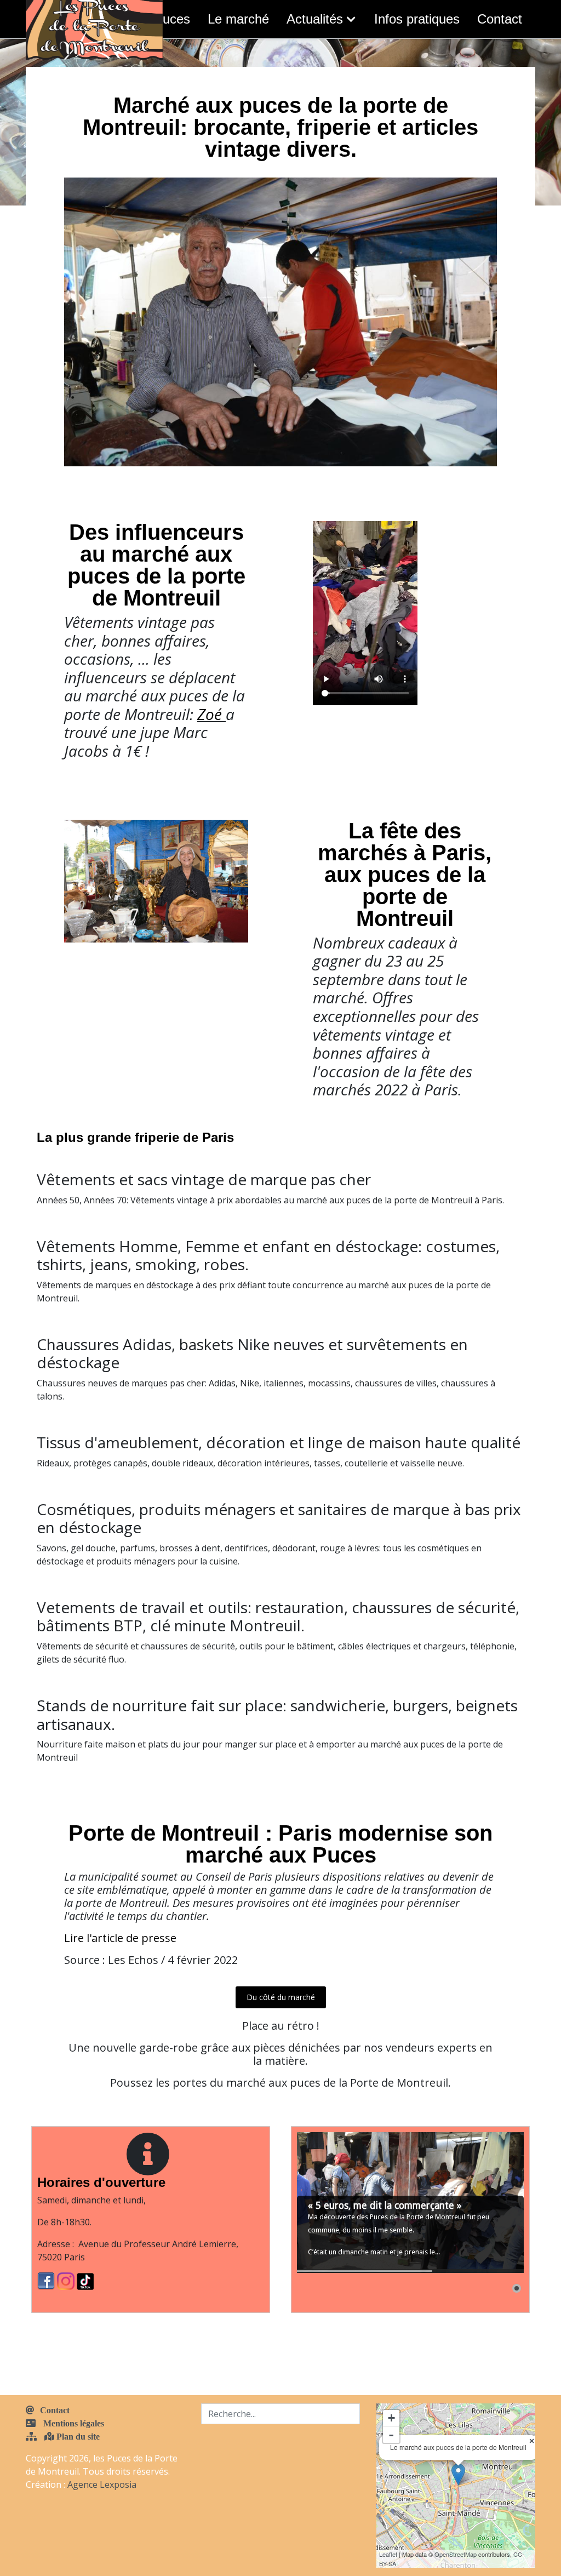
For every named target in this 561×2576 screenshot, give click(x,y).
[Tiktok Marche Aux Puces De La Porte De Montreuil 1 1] (85, 2280)
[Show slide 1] (517, 2288)
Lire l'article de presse (120, 1938)
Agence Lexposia (102, 2484)
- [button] (391, 2435)
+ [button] (391, 2418)
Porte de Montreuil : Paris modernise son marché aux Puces (280, 1844)
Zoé (210, 714)
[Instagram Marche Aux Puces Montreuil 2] (67, 2280)
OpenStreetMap (456, 2554)
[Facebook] (47, 2280)
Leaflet (388, 2554)
